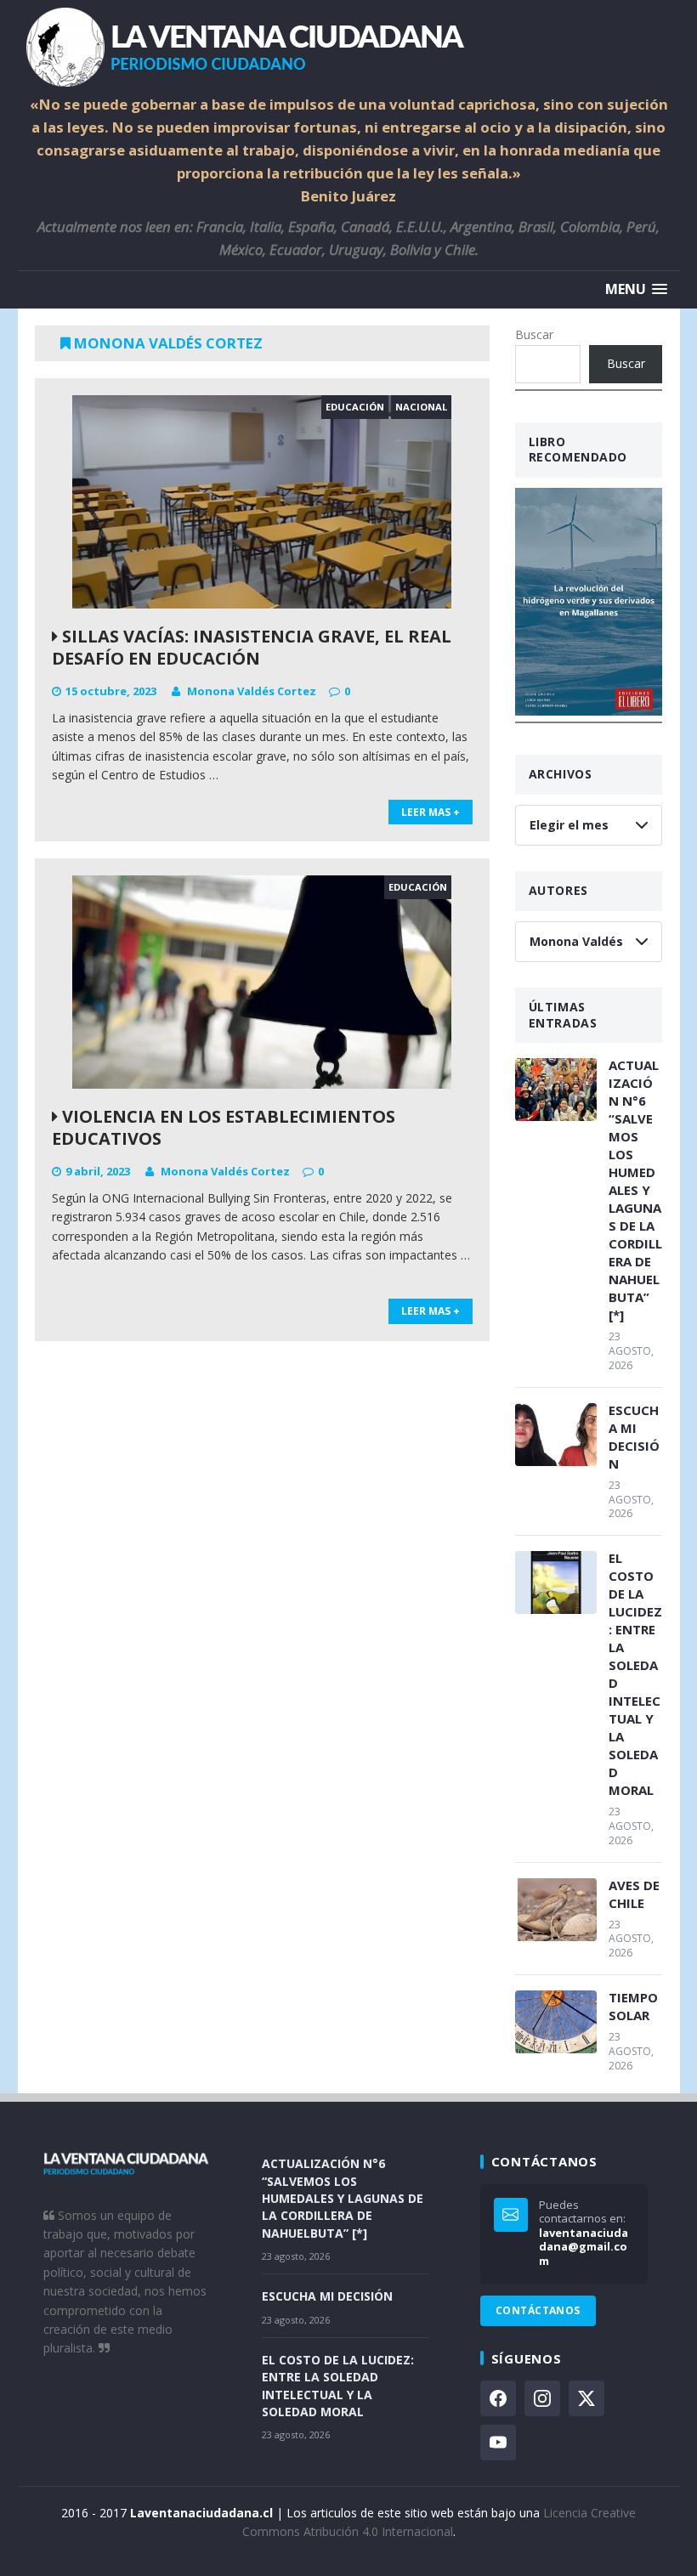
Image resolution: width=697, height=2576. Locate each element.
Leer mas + (431, 812)
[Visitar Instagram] (542, 2398)
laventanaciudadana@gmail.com (584, 2247)
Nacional (421, 407)
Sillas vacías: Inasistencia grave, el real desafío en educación (252, 647)
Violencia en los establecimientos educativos (224, 1127)
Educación (355, 407)
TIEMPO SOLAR (633, 2006)
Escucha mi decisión (634, 1437)
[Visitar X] (586, 2398)
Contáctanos (538, 2310)
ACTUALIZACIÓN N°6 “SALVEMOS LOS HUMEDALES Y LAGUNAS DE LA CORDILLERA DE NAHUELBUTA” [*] (635, 1190)
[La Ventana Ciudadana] (349, 47)
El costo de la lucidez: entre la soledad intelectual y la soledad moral (635, 1674)
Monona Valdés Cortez (252, 691)
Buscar (534, 334)
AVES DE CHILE (634, 1894)
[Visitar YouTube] (498, 2443)
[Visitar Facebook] (498, 2398)
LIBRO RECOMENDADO (578, 450)
